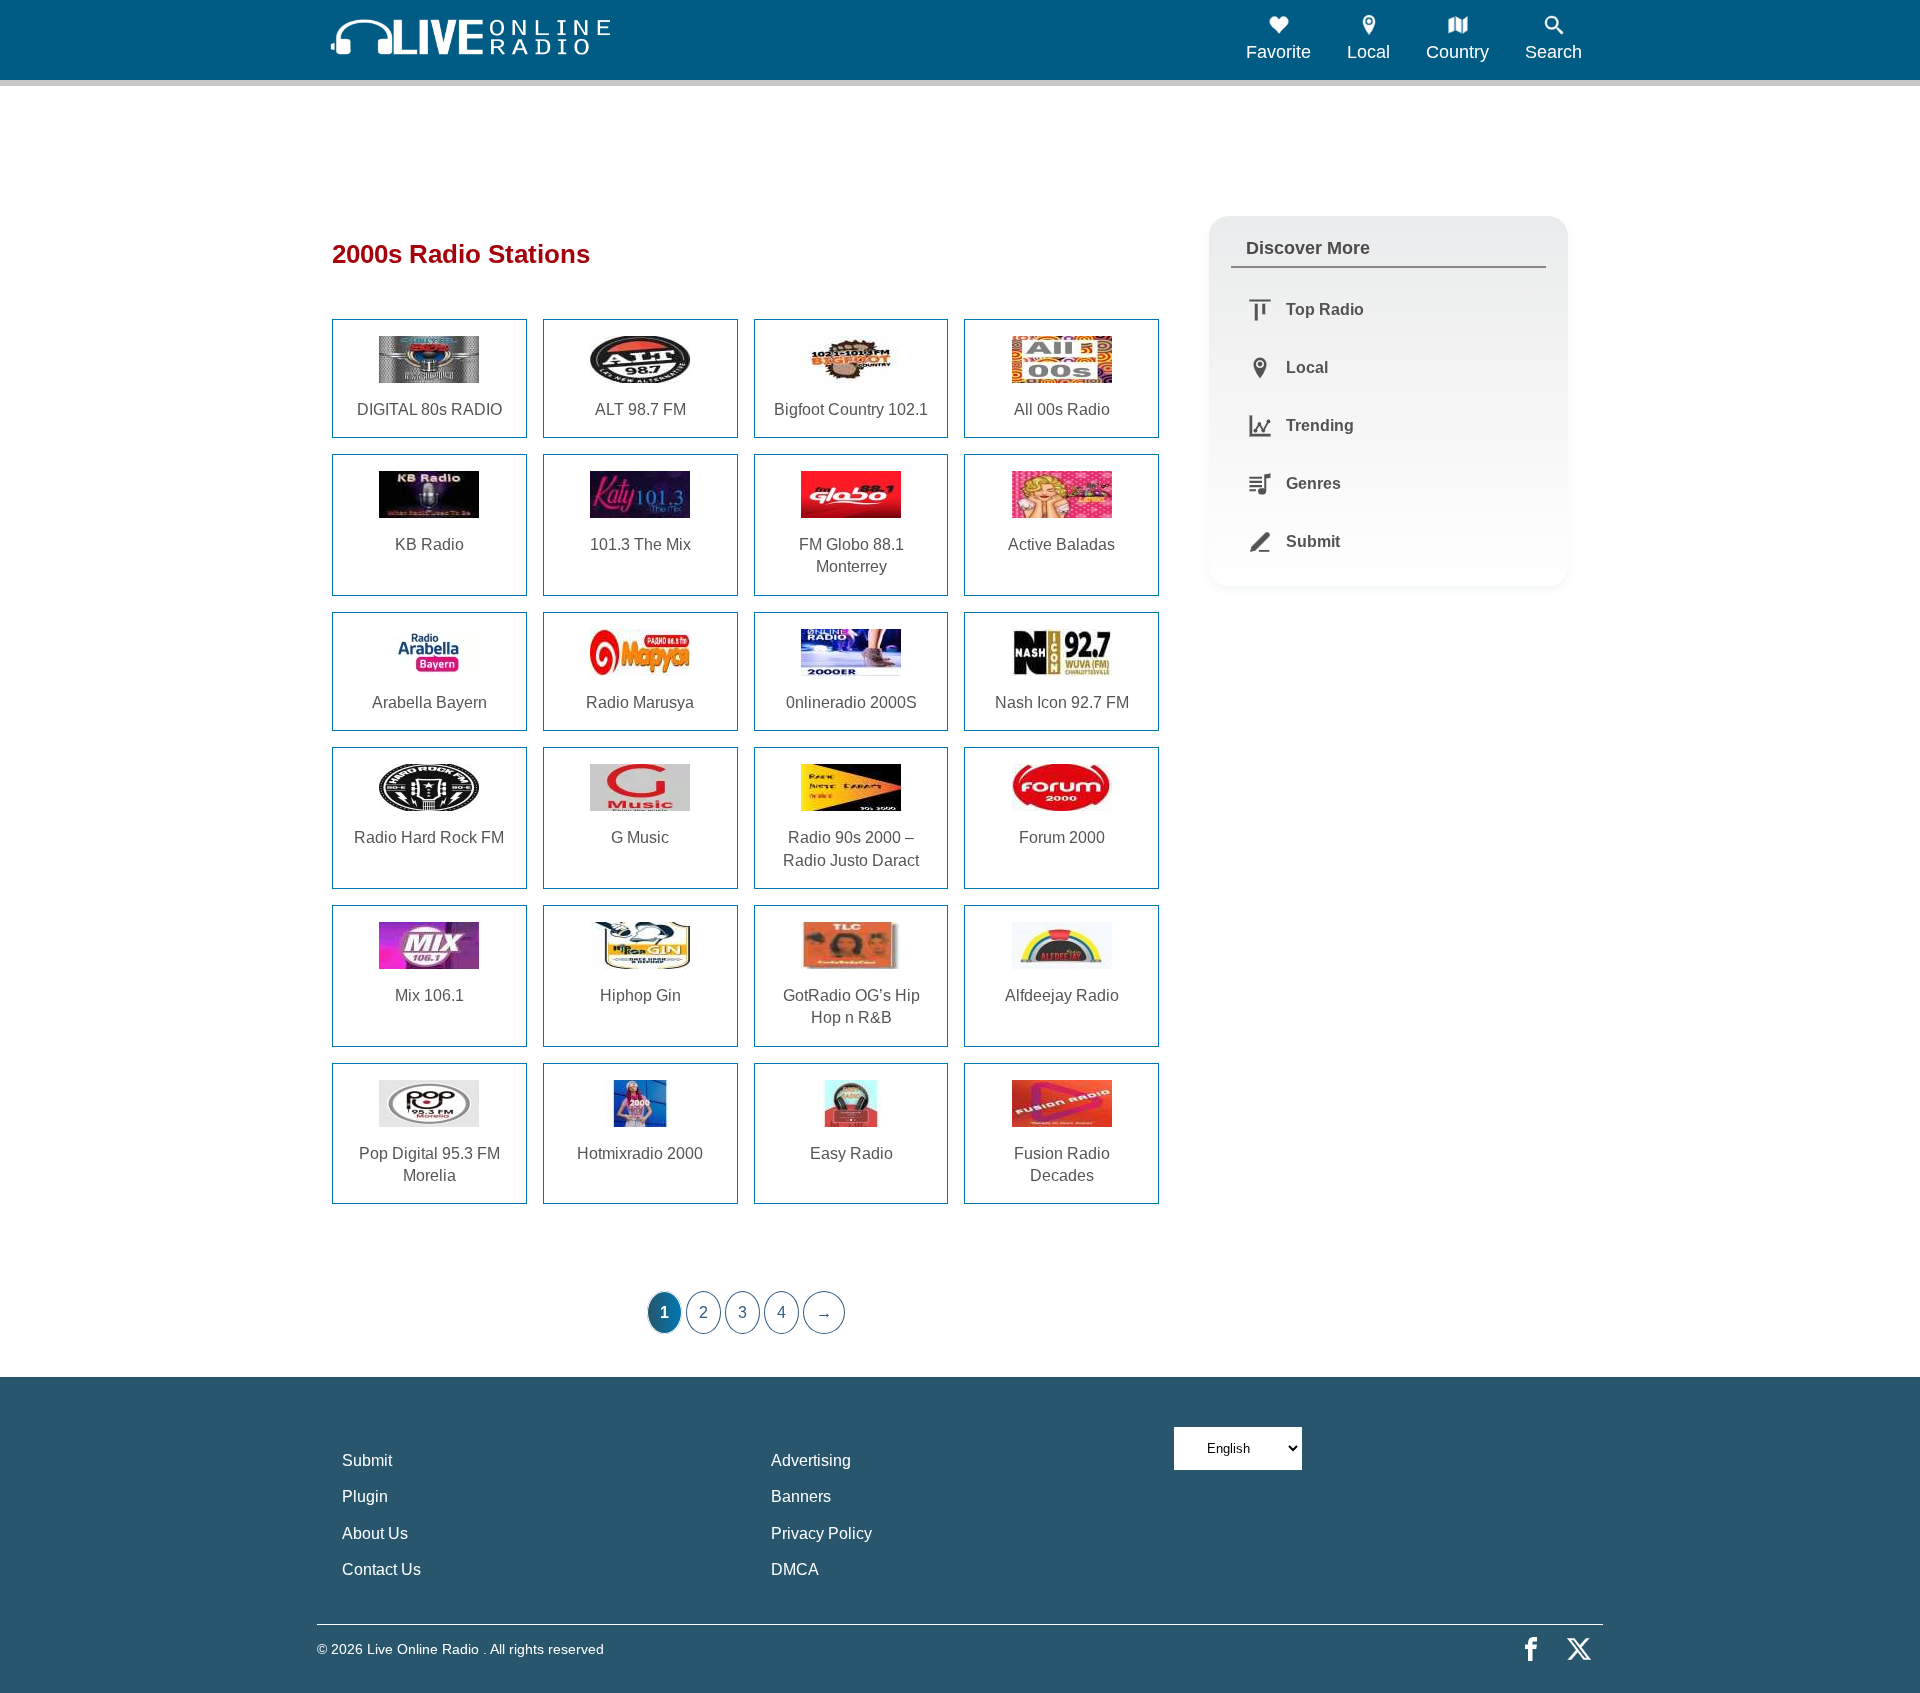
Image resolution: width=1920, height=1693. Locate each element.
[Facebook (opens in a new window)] (1531, 1649)
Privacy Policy (821, 1533)
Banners (801, 1496)
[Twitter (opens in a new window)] (1579, 1649)
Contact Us (381, 1569)
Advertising (811, 1460)
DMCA (795, 1569)
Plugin (365, 1496)
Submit (367, 1460)
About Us (375, 1533)
